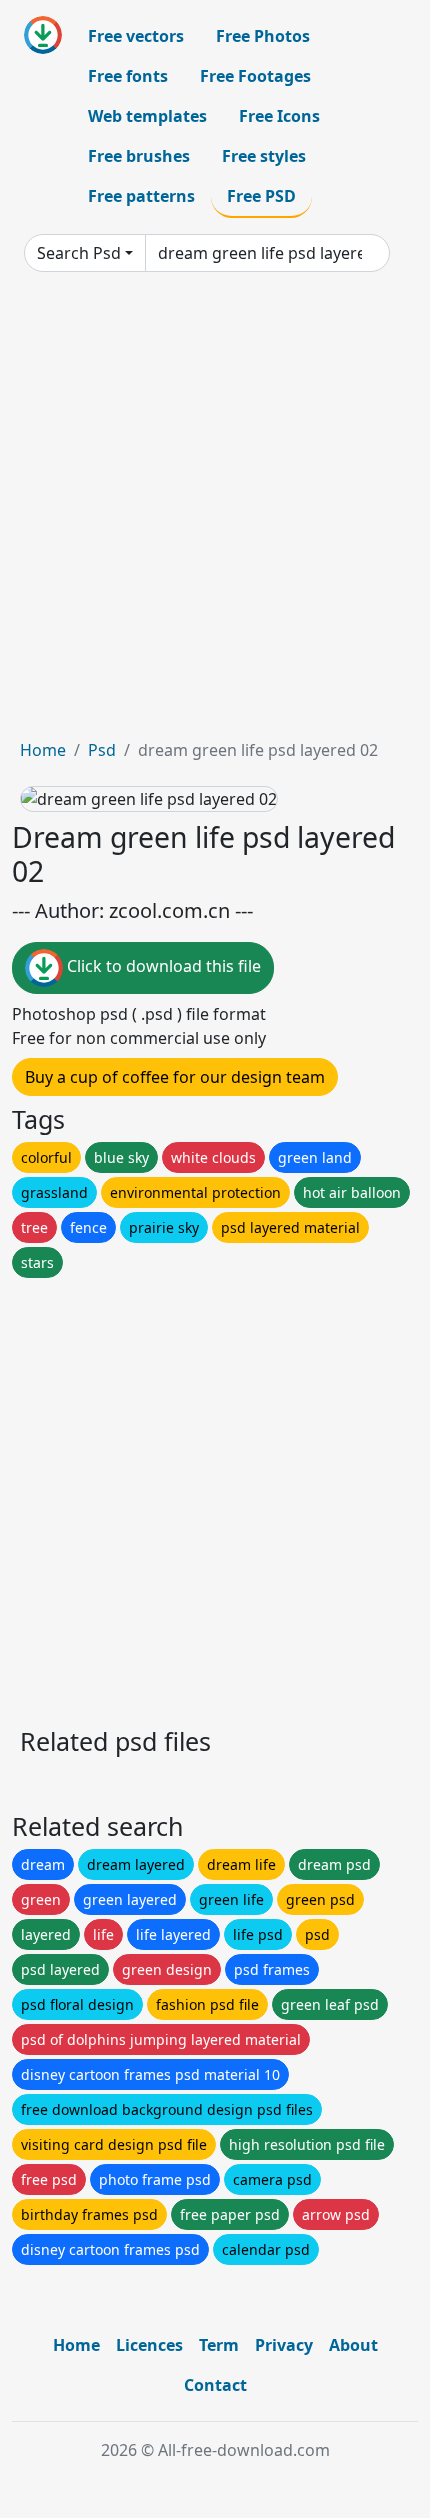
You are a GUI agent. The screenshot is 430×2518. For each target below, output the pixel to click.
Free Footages (255, 76)
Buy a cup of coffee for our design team (175, 1077)
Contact (215, 2385)
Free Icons (279, 116)
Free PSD (261, 196)
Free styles (264, 156)
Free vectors (136, 36)
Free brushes (139, 156)
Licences (149, 2345)
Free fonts (128, 76)
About (353, 2345)
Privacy (284, 2345)
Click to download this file (162, 967)
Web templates (147, 116)
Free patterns (141, 196)
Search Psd (79, 253)
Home (43, 750)
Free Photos (263, 36)
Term (219, 2345)
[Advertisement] (215, 513)
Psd (102, 750)
